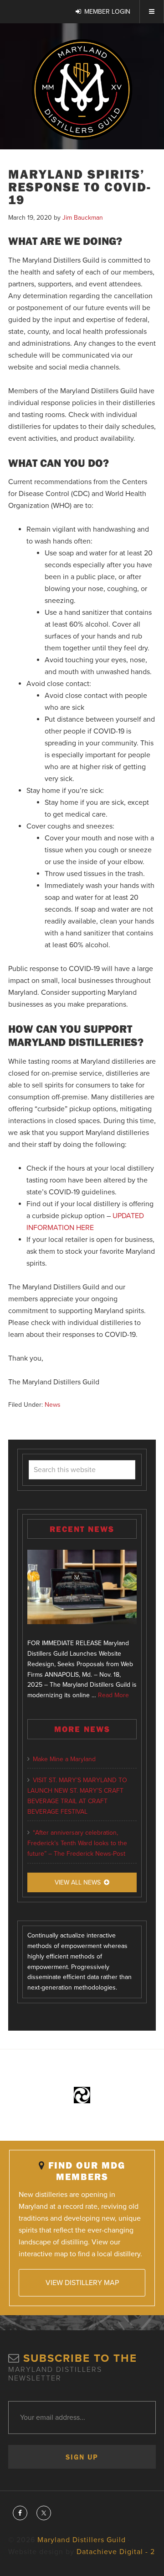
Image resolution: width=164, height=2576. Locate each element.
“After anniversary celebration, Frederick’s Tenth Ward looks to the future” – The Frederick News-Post (77, 1843)
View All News (78, 1882)
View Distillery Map (82, 2283)
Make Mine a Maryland (64, 1759)
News (53, 1405)
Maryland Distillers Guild (82, 90)
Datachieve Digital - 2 (116, 2552)
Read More (113, 1695)
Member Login (107, 12)
